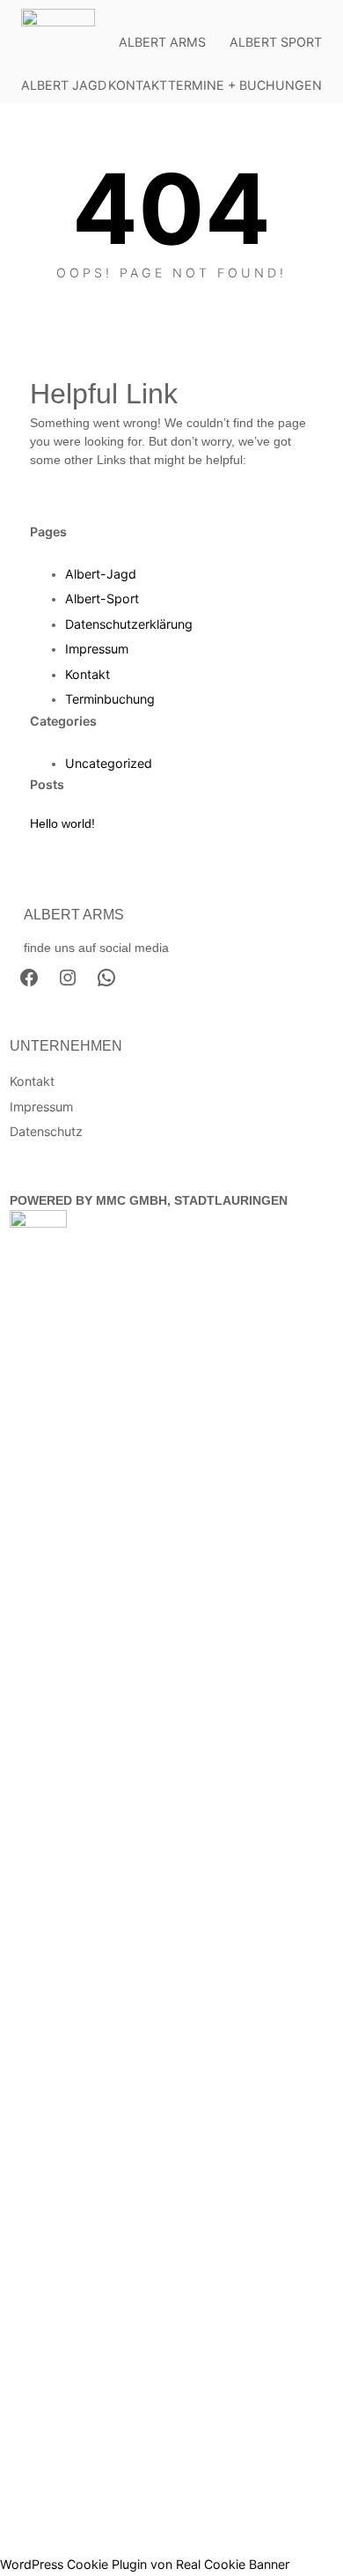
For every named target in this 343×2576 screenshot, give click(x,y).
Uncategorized (109, 763)
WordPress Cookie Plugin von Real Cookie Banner (145, 2564)
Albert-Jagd (101, 574)
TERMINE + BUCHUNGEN (245, 85)
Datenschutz (46, 1131)
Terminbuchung (110, 699)
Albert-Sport (102, 598)
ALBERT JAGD (64, 85)
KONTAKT (138, 85)
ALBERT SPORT (276, 42)
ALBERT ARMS (162, 42)
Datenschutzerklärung (129, 624)
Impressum (97, 649)
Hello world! (62, 823)
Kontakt (88, 674)
